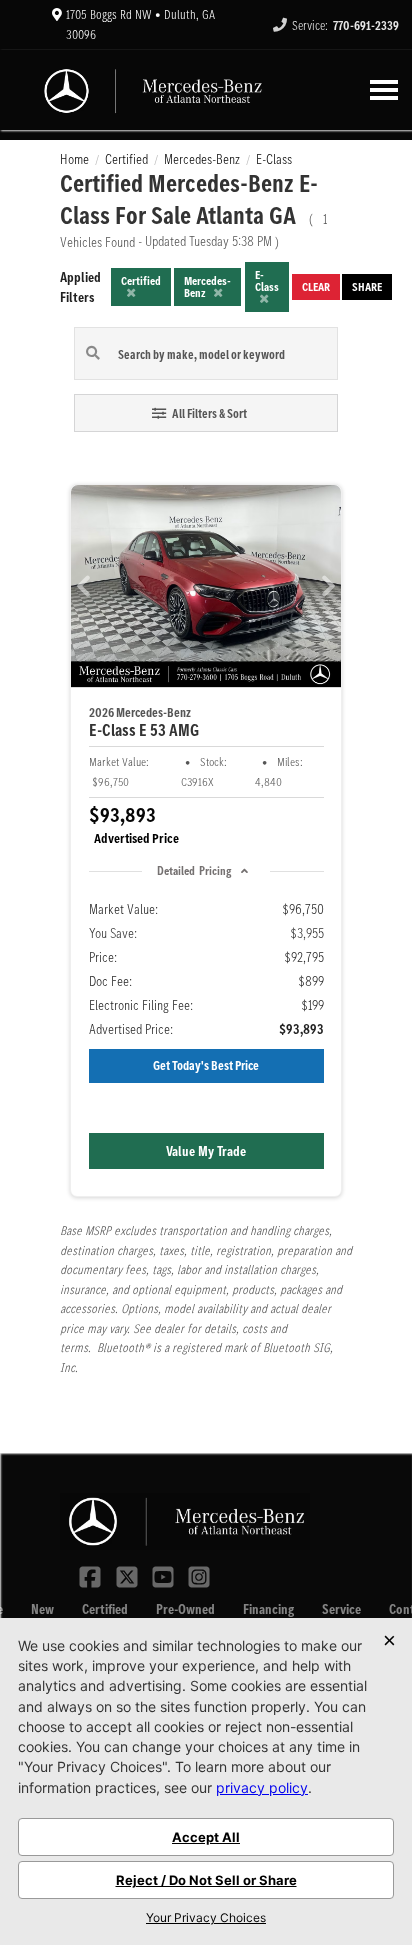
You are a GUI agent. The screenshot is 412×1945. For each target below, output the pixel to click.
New (42, 1609)
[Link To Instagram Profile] (199, 1575)
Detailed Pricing (194, 870)
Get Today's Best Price (206, 1065)
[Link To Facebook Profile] (92, 1575)
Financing (268, 1609)
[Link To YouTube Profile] (165, 1575)
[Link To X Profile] (128, 1575)
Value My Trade (206, 1151)
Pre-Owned (185, 1609)
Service (341, 1609)
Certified (105, 1609)
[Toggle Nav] (384, 89)
